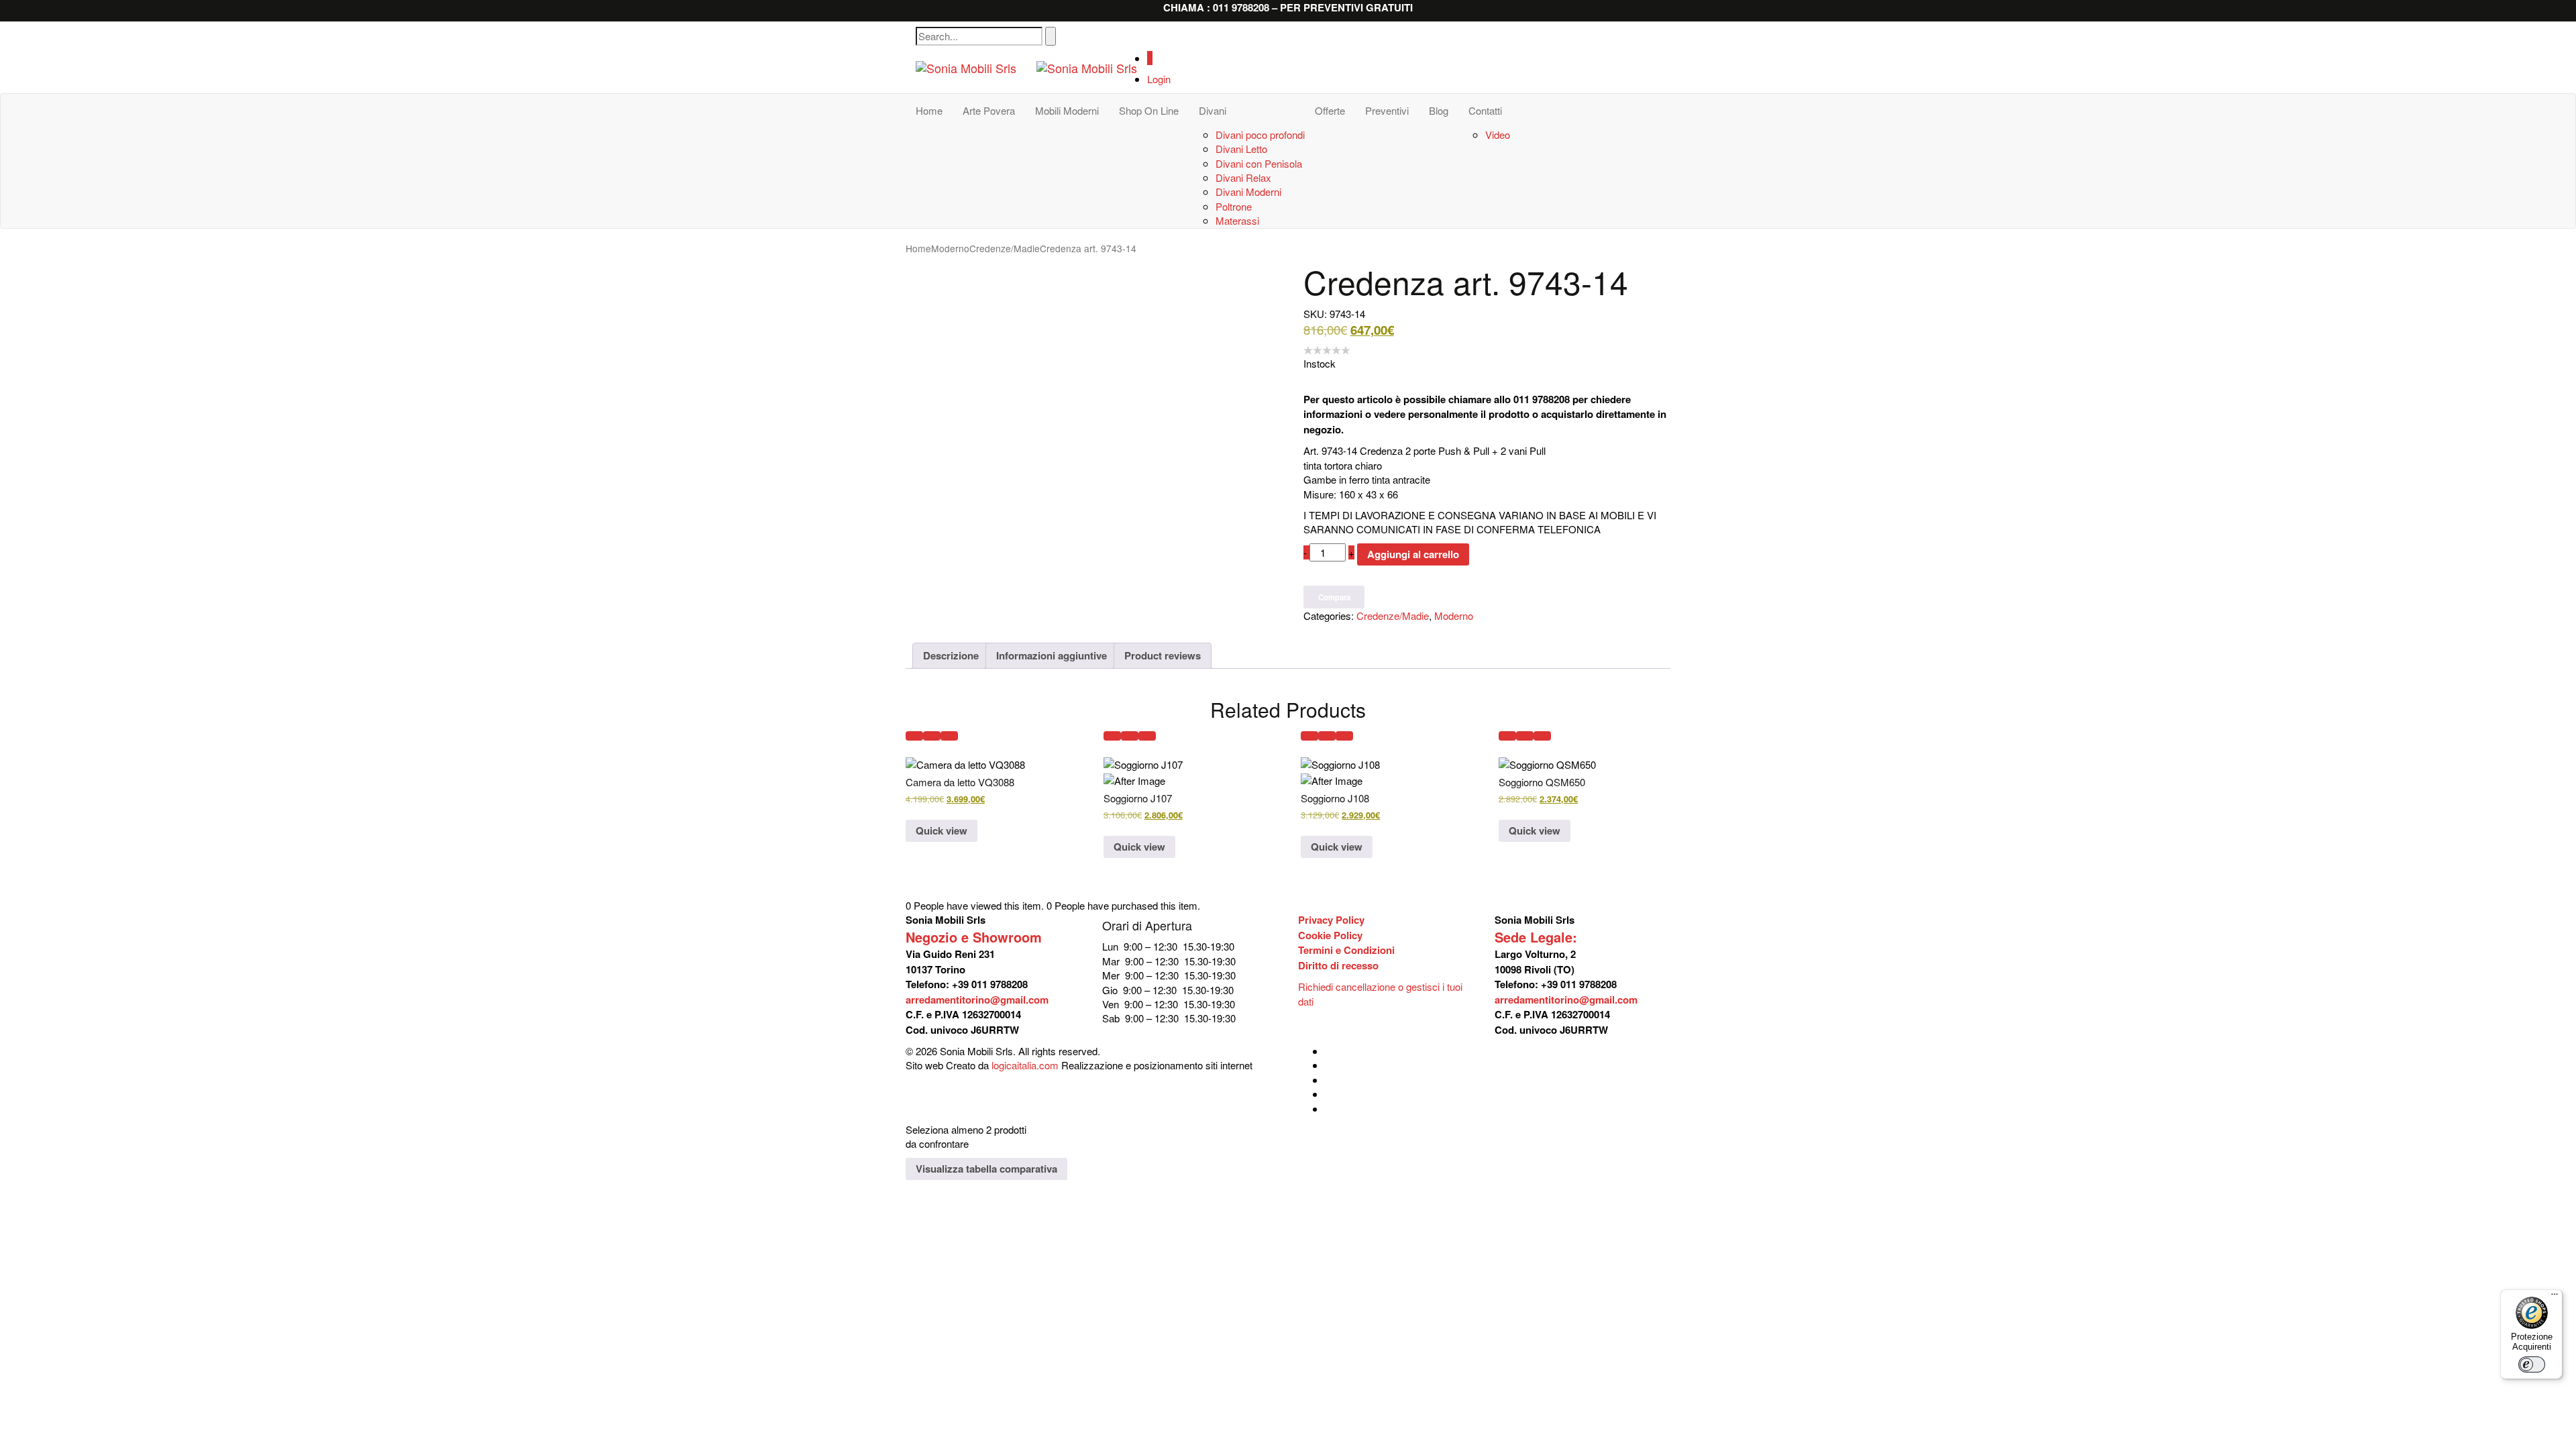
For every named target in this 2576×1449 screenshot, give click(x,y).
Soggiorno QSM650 (1542, 782)
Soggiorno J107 (1138, 798)
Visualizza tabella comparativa (986, 1169)
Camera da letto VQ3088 (960, 782)
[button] (914, 736)
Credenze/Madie (1005, 248)
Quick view (942, 830)
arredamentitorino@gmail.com (977, 1000)
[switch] (2532, 1364)
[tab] (951, 655)
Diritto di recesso (1338, 965)
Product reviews (1163, 655)
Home (918, 248)
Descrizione (951, 655)
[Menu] (2555, 1297)
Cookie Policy (1330, 935)
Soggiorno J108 (1335, 798)
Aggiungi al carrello (1413, 554)
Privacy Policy (1331, 920)
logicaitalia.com (1025, 1065)
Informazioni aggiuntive (1052, 655)
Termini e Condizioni (1346, 950)
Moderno (950, 248)
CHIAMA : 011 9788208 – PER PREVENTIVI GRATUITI (1288, 7)
